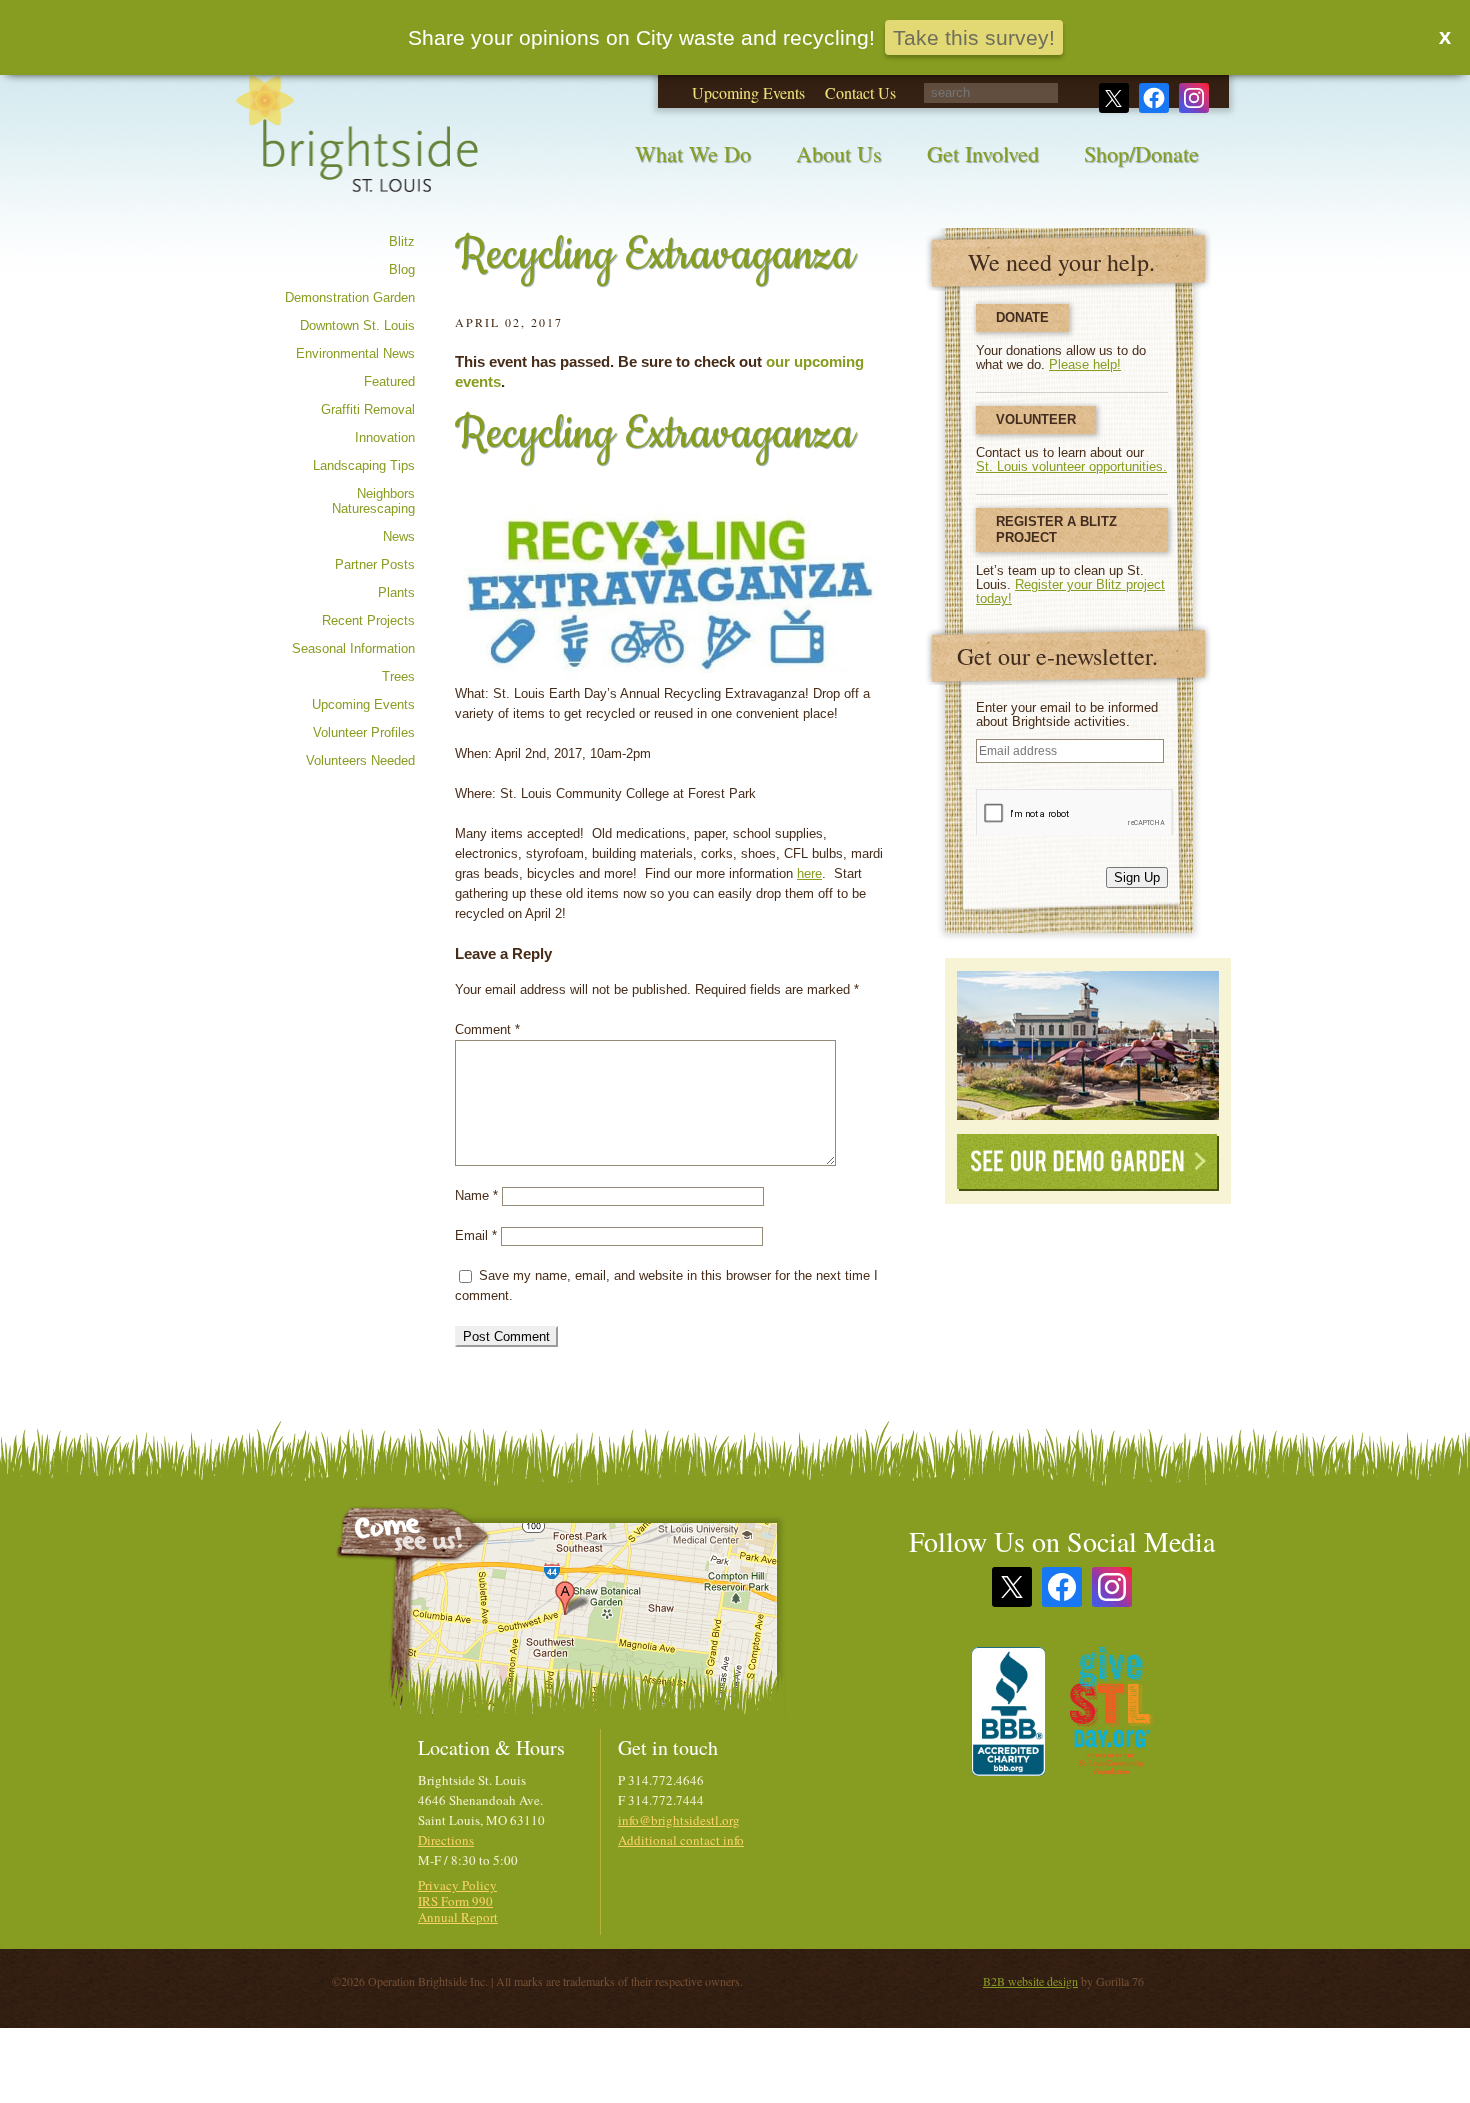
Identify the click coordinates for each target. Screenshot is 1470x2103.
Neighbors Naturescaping (373, 501)
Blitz (402, 241)
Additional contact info (681, 1840)
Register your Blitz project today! (1070, 591)
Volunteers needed (360, 760)
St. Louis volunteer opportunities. (1071, 466)
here (809, 873)
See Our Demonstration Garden (1088, 1045)
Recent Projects (368, 620)
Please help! (1085, 364)
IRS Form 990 (455, 1901)
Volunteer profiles (364, 732)
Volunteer (1036, 419)
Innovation (385, 437)
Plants (396, 592)
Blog (402, 269)
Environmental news (355, 353)
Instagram (1194, 98)
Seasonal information (353, 648)
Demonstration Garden (350, 297)
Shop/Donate (1141, 153)
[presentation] (1075, 812)
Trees (398, 676)
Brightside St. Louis (357, 147)
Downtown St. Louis (357, 325)
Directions (446, 1840)
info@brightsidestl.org (679, 1820)
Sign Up (1137, 877)
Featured (389, 381)
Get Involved (983, 153)
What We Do (693, 153)
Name (476, 1195)
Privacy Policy (457, 1885)
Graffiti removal (368, 409)
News (399, 536)
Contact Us (860, 92)
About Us (839, 153)
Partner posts (375, 564)
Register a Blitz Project (1056, 529)
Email (476, 1235)
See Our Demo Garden (1088, 1162)
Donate (1022, 317)
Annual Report (458, 1917)
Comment (487, 1029)
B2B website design (1030, 1981)
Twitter (1114, 98)
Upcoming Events (748, 92)
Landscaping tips (364, 465)
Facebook (1154, 98)
